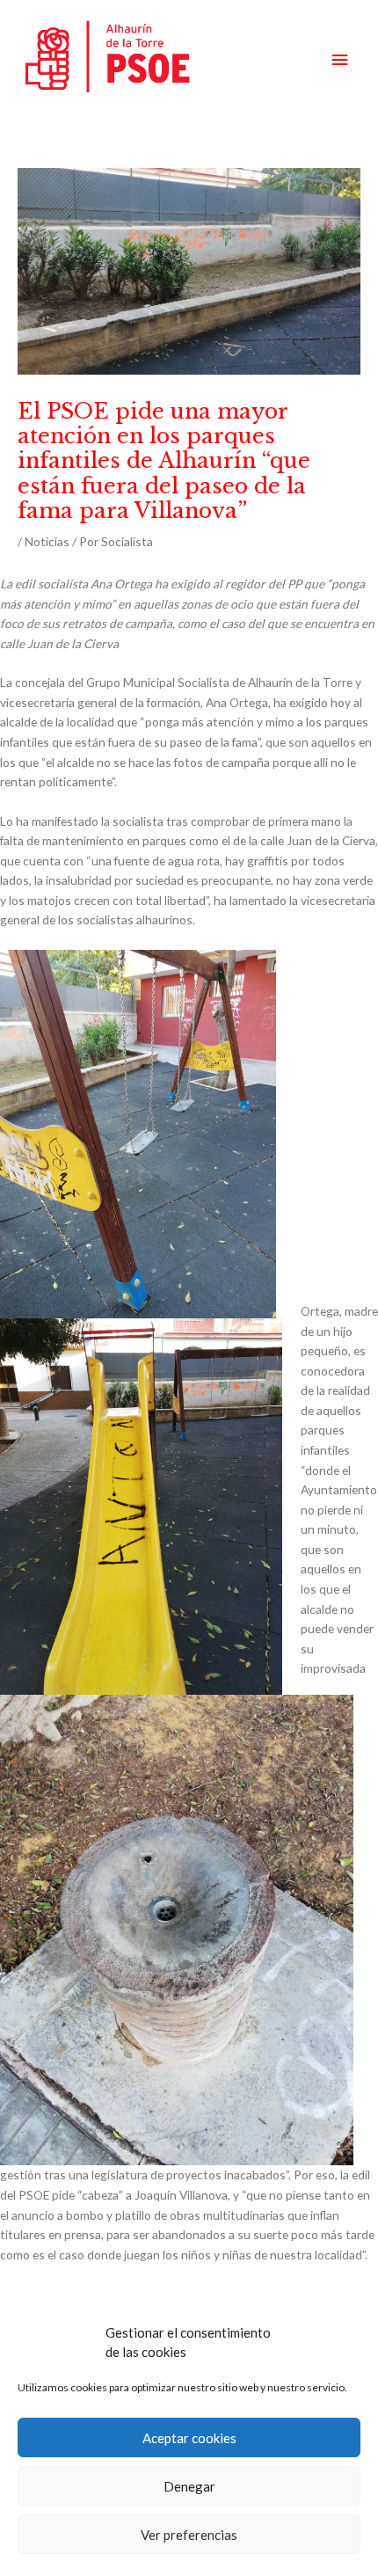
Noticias (47, 541)
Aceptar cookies (189, 2438)
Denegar (189, 2486)
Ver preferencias (189, 2535)
